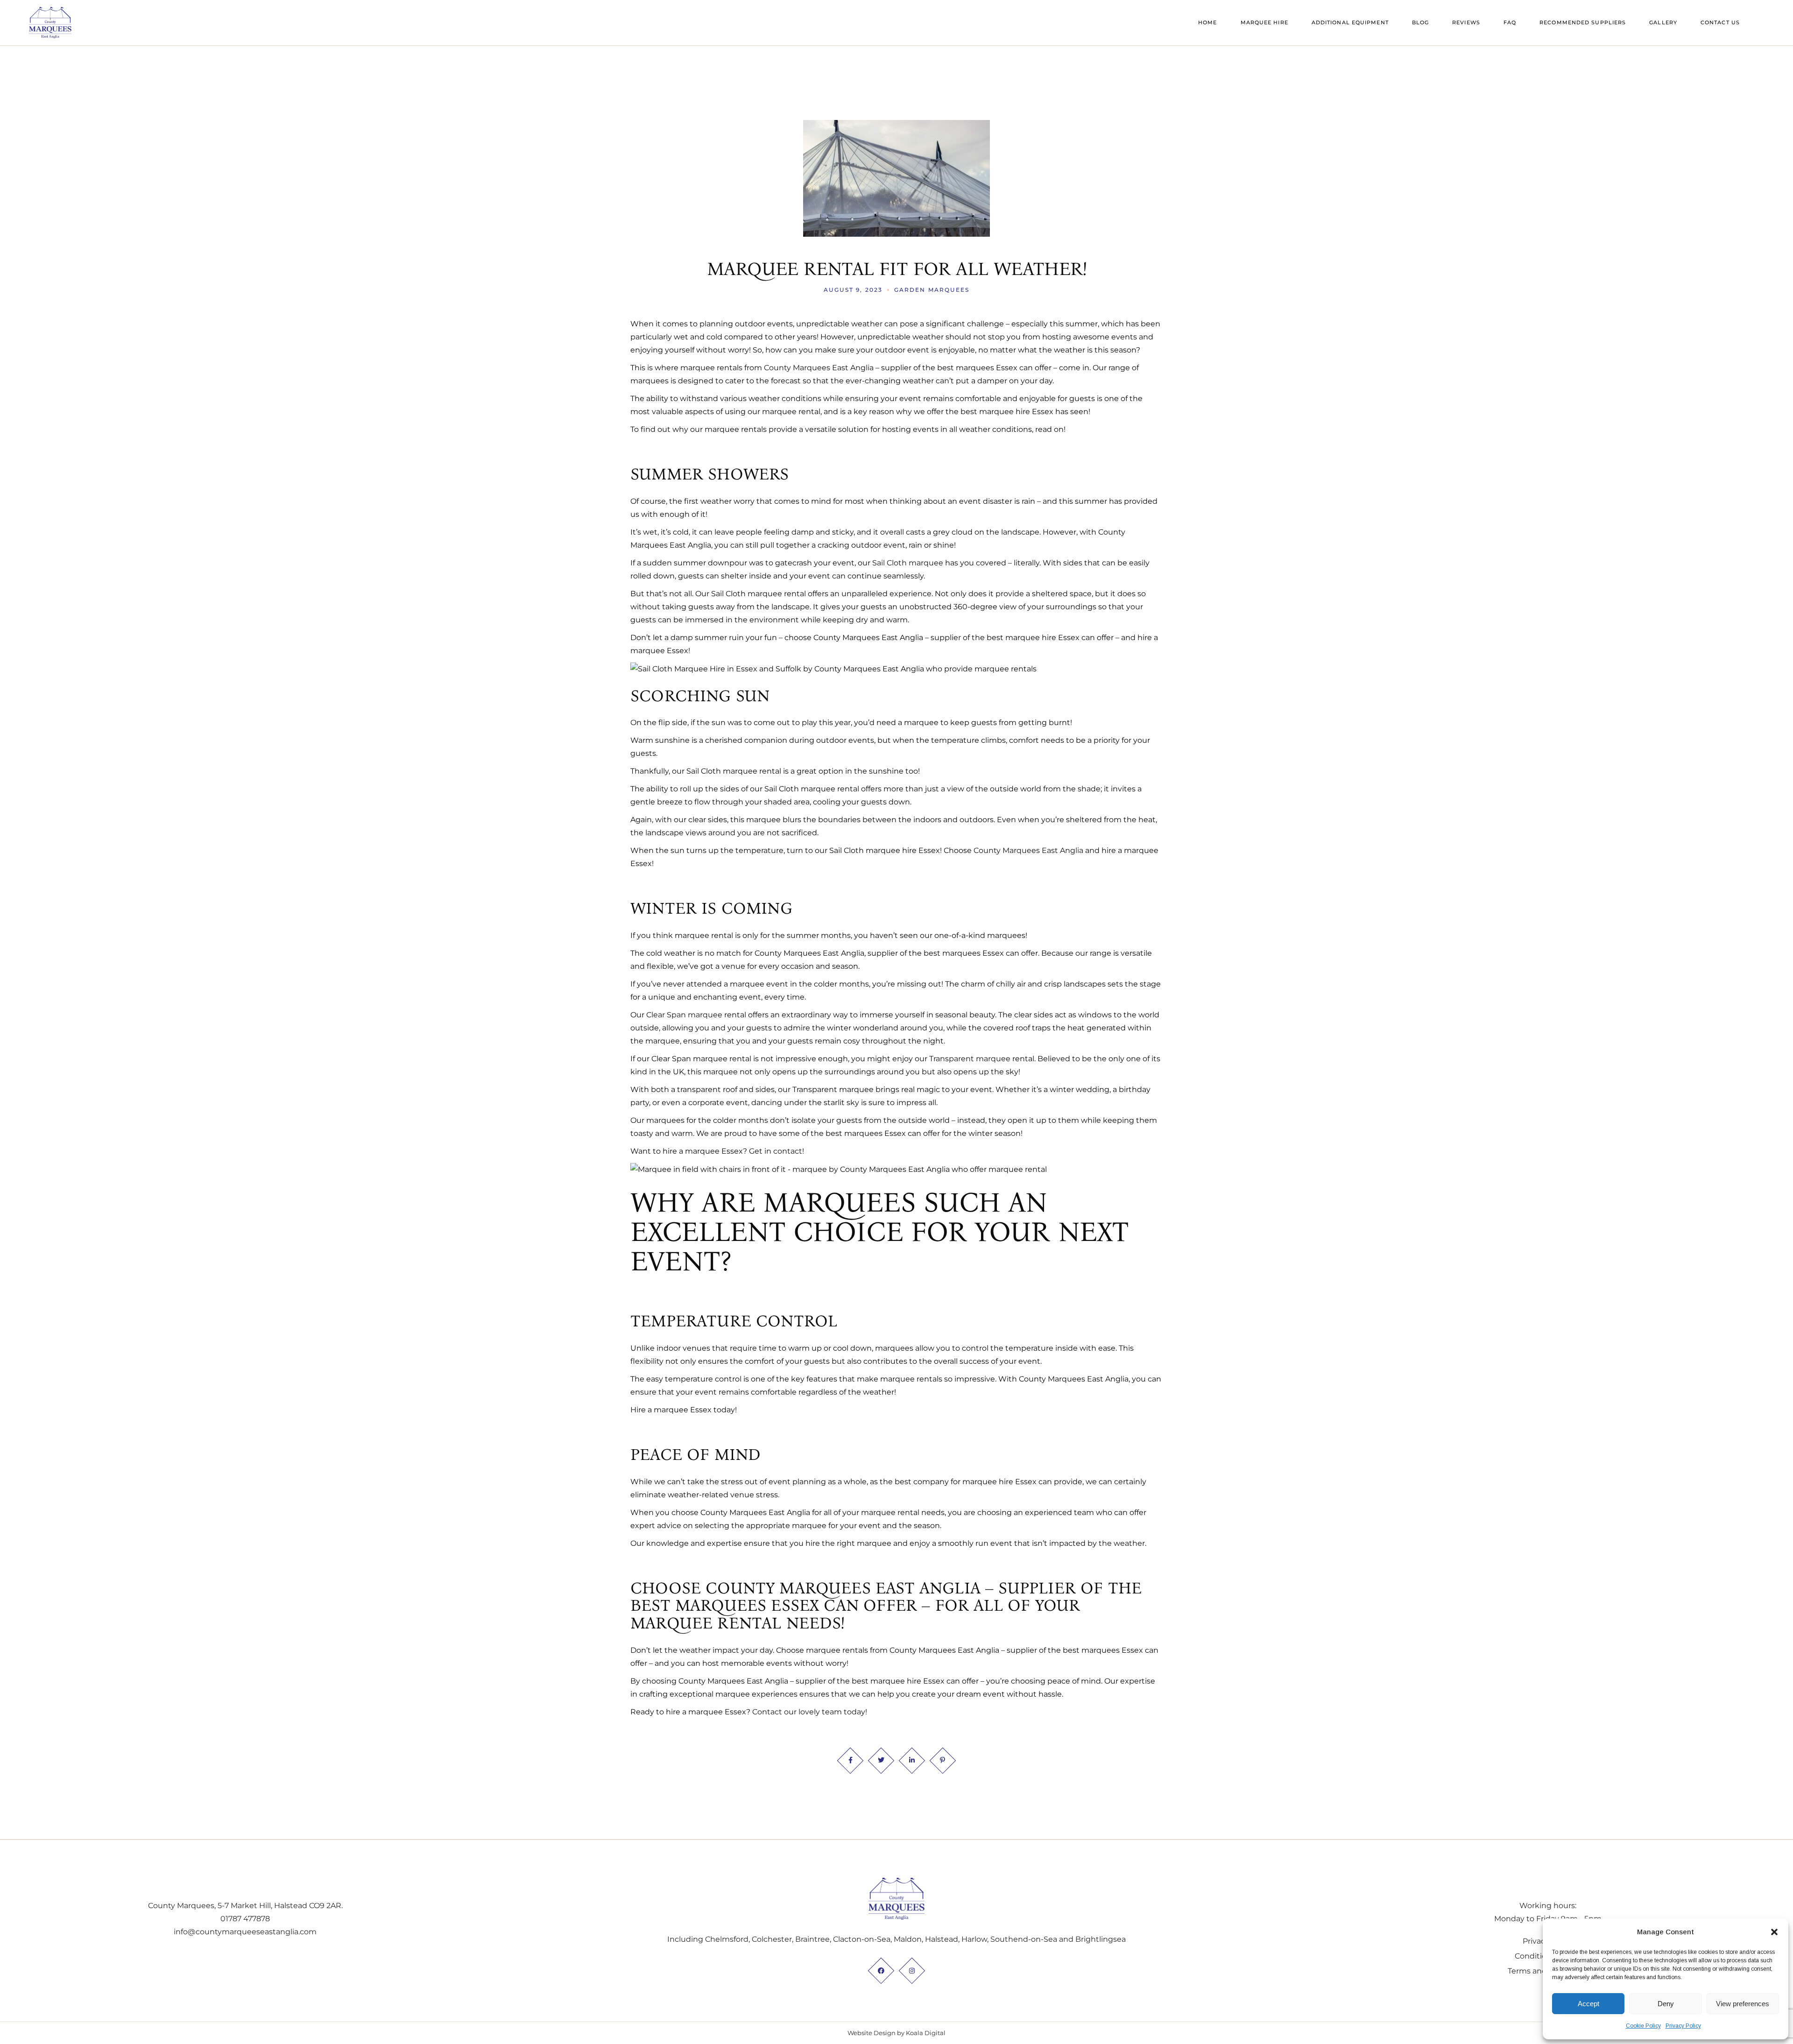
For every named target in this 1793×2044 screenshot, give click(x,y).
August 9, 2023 (853, 290)
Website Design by (876, 2033)
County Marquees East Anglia (819, 368)
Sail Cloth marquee (908, 563)
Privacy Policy (1683, 2026)
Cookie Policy (1643, 2026)
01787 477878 (245, 1919)
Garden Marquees (932, 290)
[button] (1774, 1932)
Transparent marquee (970, 1059)
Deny (1666, 2004)
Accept (1588, 2004)
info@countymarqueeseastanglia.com (245, 1932)
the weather (1121, 1543)
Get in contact (776, 1151)
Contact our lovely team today (809, 1712)
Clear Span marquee (684, 1015)
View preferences (1743, 2004)
